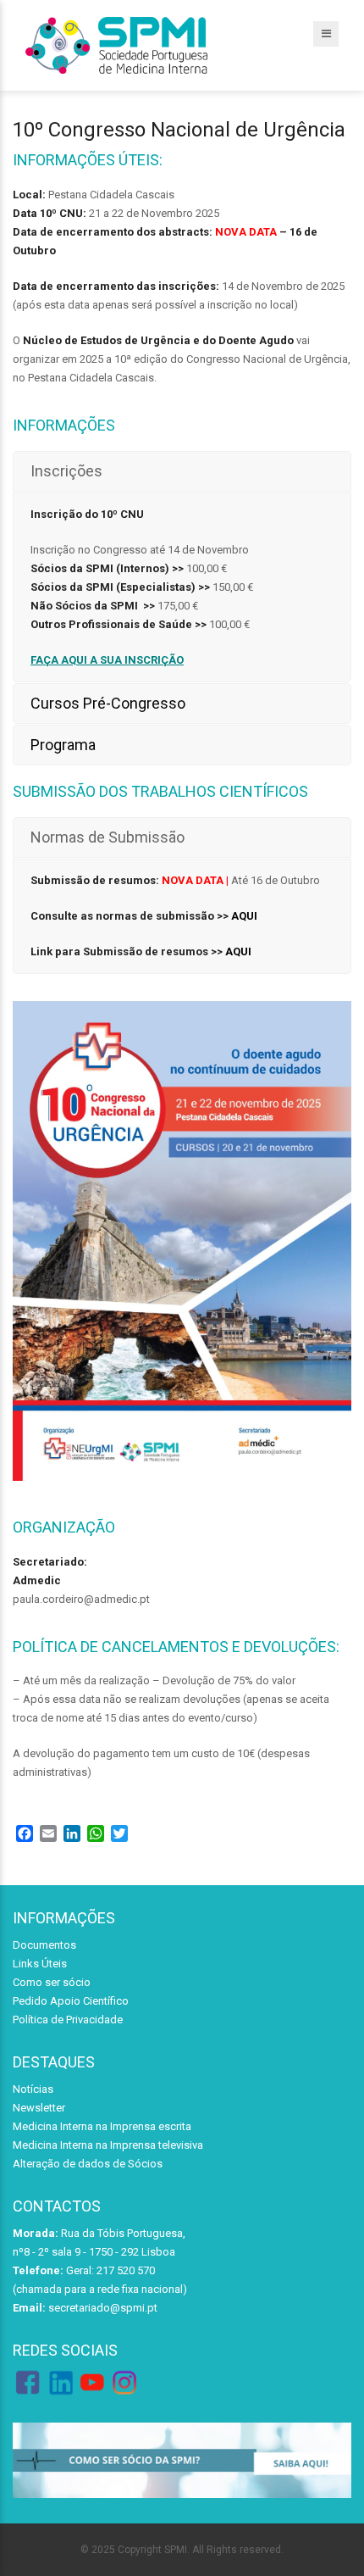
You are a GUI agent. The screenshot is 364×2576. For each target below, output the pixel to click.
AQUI (244, 916)
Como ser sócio (52, 1982)
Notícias (33, 2089)
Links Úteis (40, 1964)
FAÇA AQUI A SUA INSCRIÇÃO (107, 660)
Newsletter (39, 2108)
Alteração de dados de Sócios (88, 2164)
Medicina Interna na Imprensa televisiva (108, 2145)
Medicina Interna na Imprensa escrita (102, 2126)
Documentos (44, 1945)
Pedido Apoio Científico (71, 2001)
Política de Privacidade (68, 2020)
